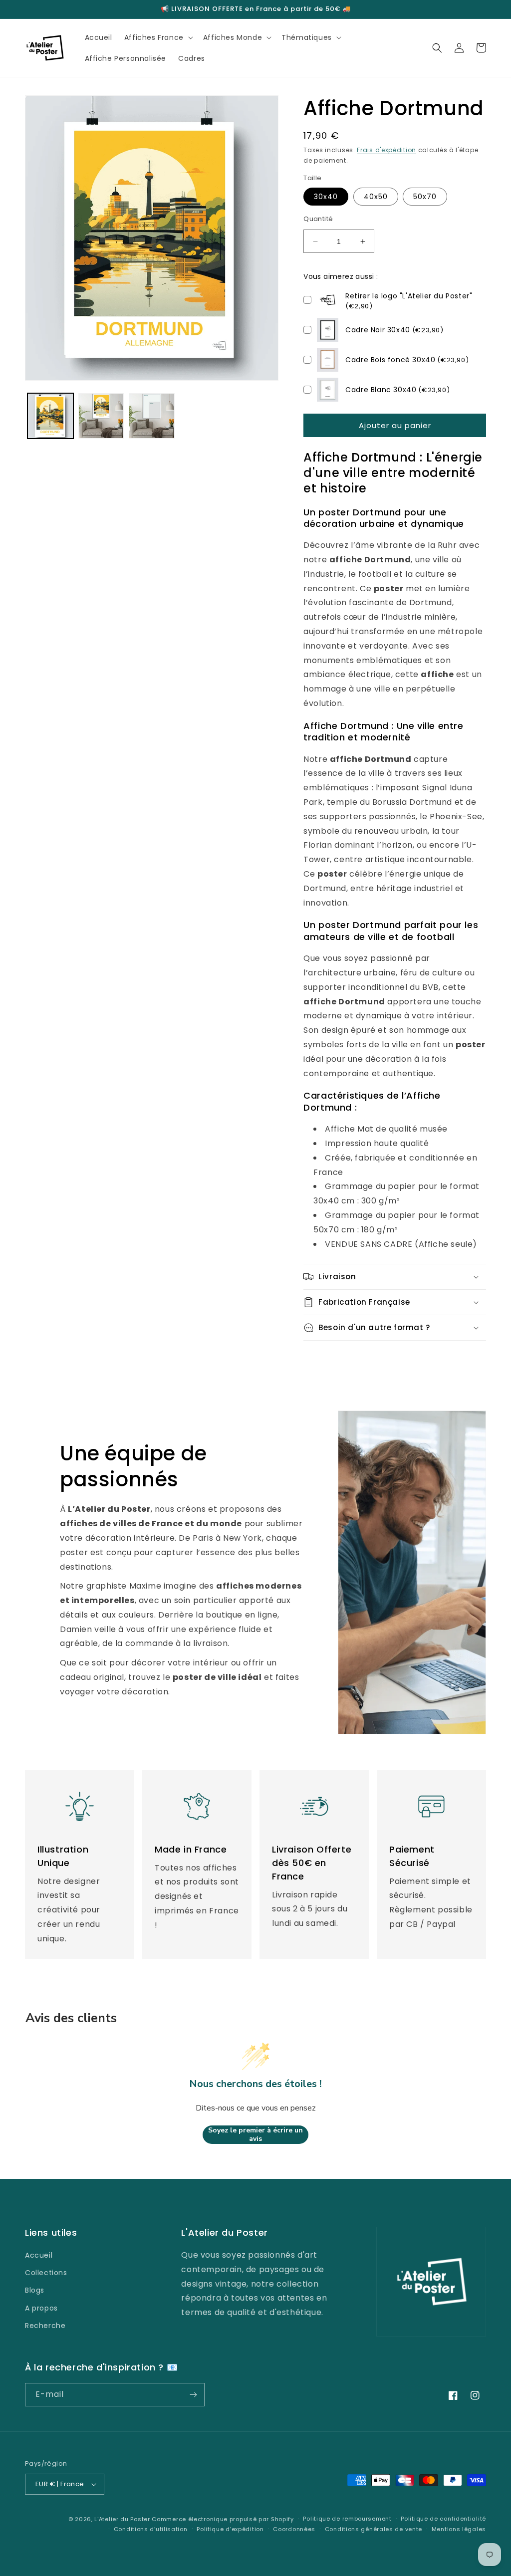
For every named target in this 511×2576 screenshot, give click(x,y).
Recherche (45, 2326)
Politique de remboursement (347, 2519)
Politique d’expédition (230, 2529)
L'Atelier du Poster (122, 2519)
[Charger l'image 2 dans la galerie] (101, 416)
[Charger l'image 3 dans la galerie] (152, 416)
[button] (158, 37)
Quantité (318, 219)
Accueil (39, 2255)
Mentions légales (459, 2529)
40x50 (376, 197)
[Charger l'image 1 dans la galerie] (50, 416)
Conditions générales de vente (374, 2529)
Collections (46, 2273)
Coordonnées (294, 2529)
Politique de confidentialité (443, 2519)
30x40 (326, 197)
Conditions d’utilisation (151, 2529)
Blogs (35, 2290)
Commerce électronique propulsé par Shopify (223, 2519)
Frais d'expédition (386, 150)
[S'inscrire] (193, 2395)
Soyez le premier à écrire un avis (255, 2135)
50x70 (425, 197)
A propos (41, 2308)
